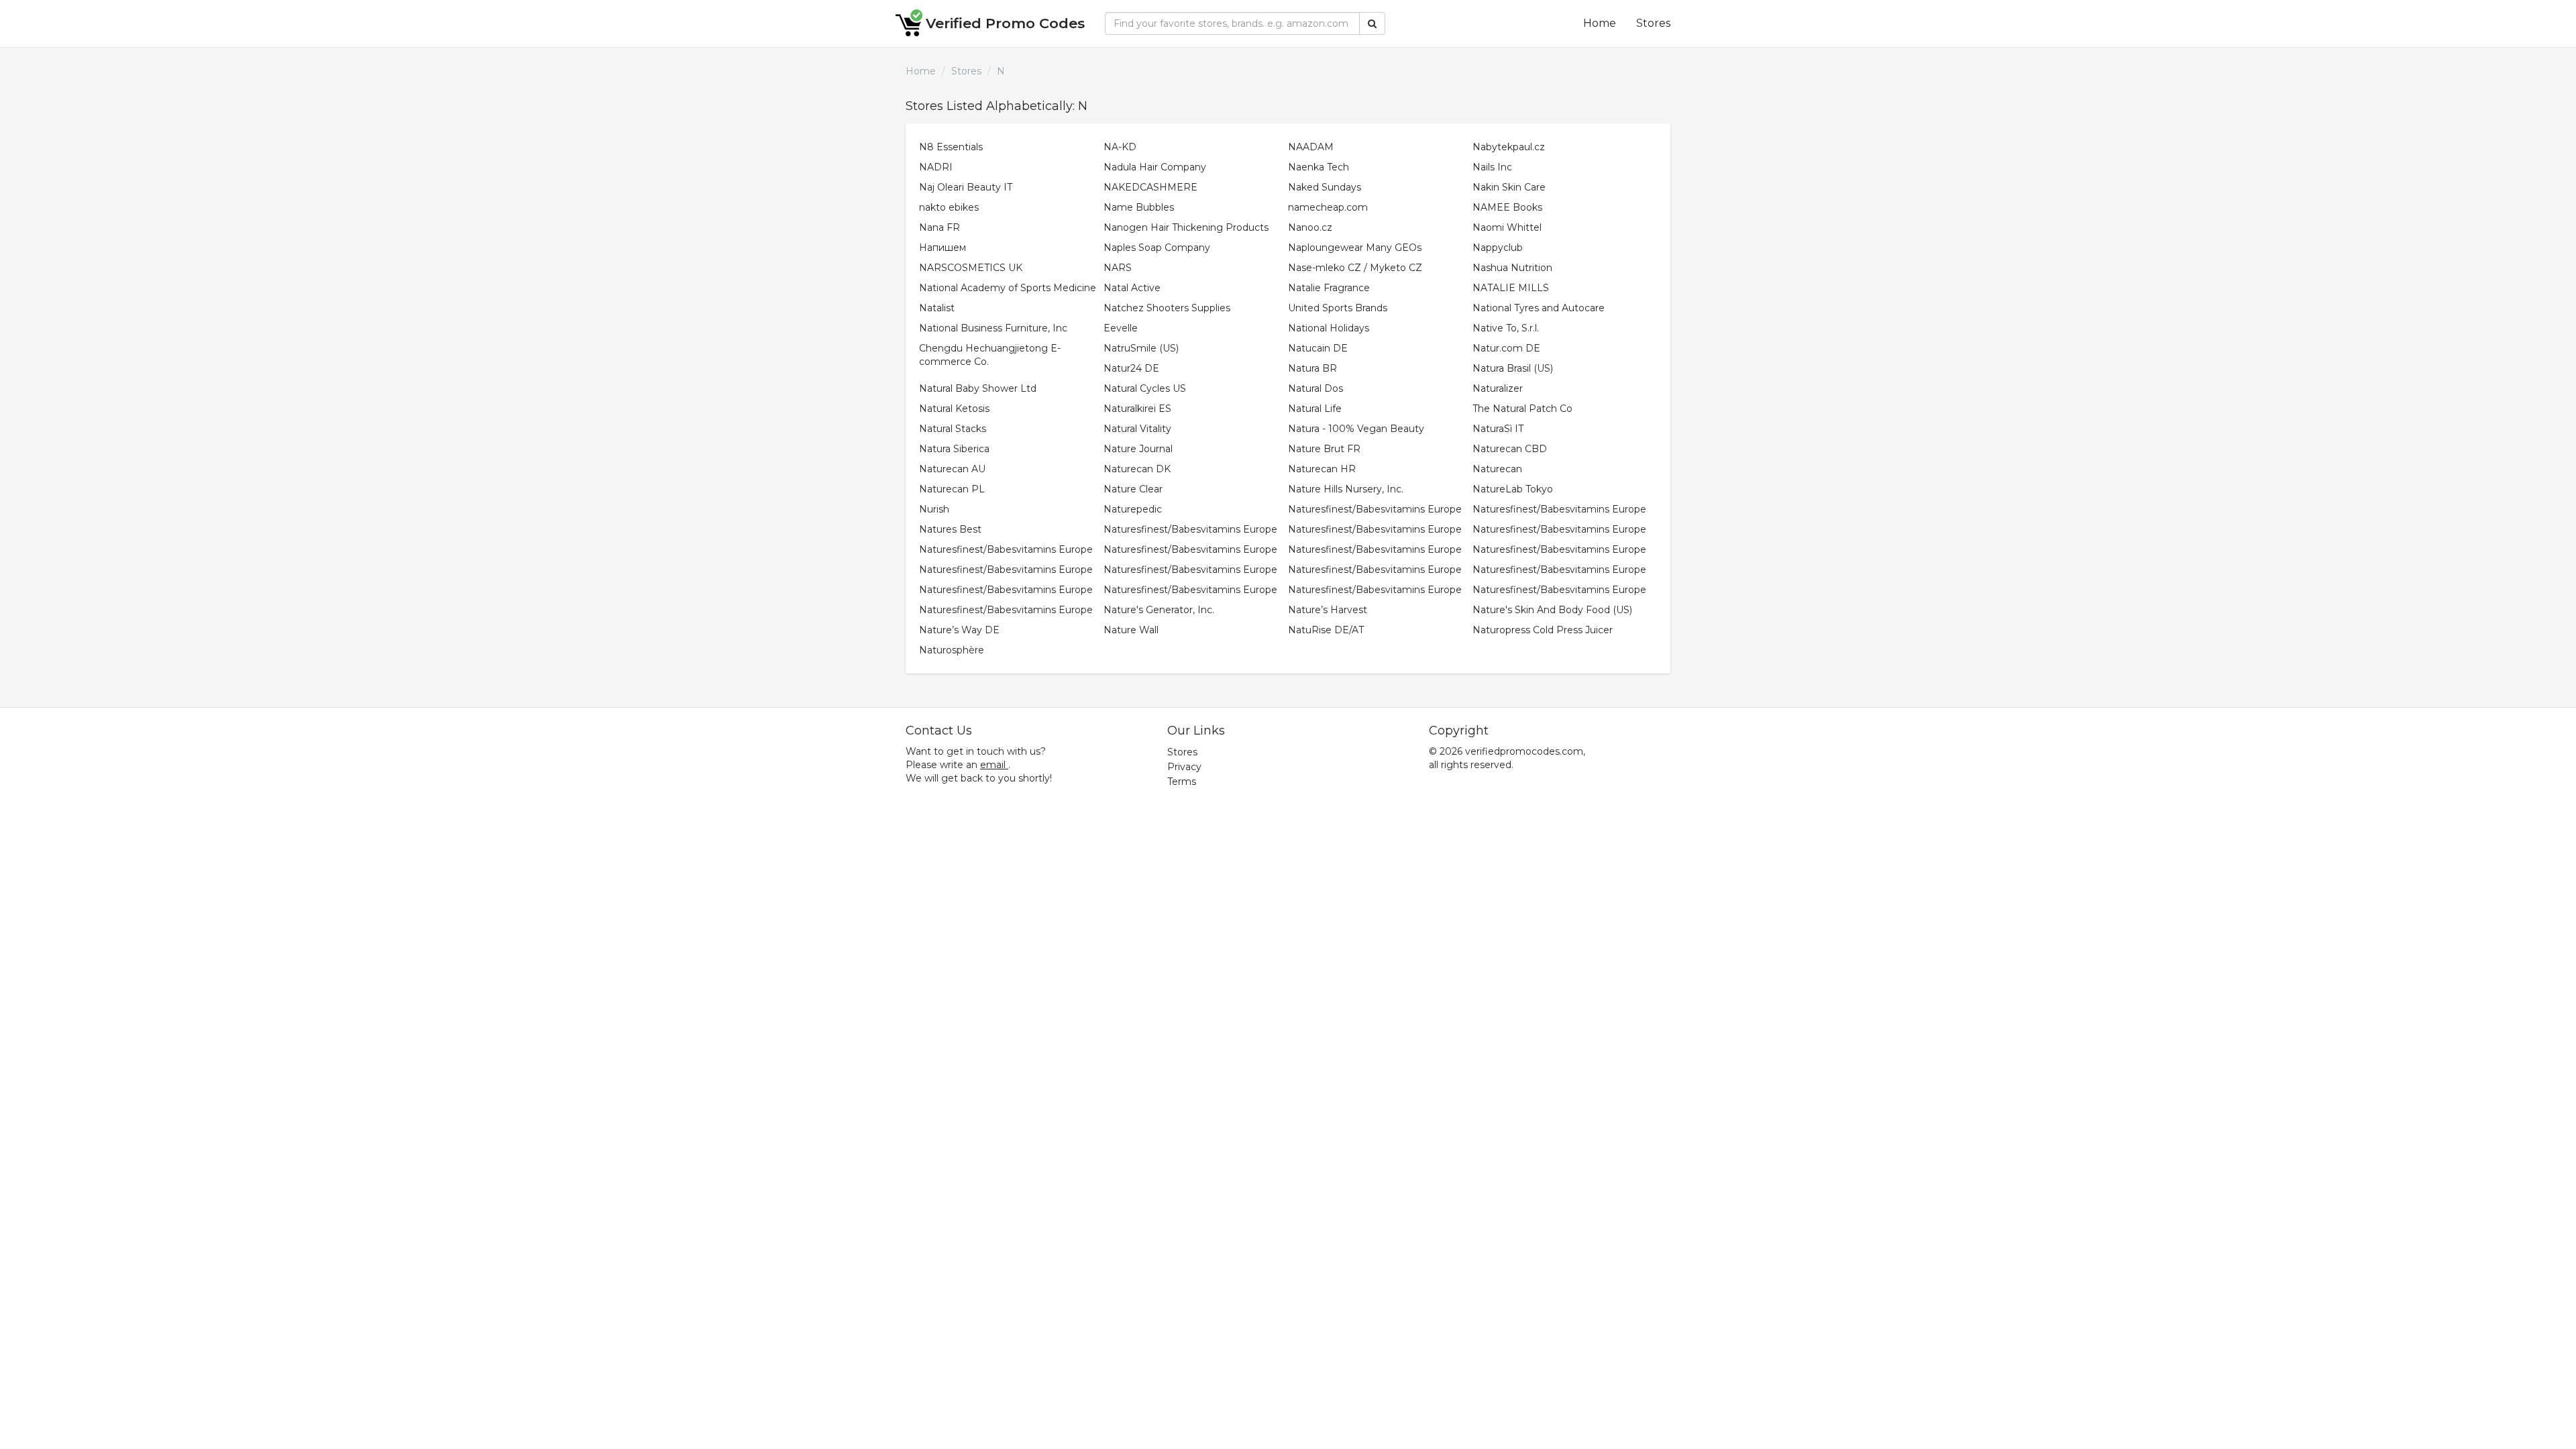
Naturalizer (1498, 388)
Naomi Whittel (1507, 227)
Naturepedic (1133, 509)
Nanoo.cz (1310, 227)
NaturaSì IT (1498, 429)
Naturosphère (952, 650)
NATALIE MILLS (1511, 288)
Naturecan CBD (1510, 449)
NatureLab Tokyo (1513, 489)
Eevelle (1121, 328)
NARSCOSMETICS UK (971, 268)
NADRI (936, 167)
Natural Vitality (1137, 429)
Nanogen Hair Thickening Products (1186, 227)
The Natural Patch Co (1522, 409)
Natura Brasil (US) (1513, 368)
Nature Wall (1131, 630)
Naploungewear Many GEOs (1355, 248)
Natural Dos (1316, 388)
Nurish (934, 509)
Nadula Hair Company (1155, 167)
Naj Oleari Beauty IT (966, 187)
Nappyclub (1498, 248)
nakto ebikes (949, 207)
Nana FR (940, 227)
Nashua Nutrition (1512, 268)
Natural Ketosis (954, 409)
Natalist (937, 308)
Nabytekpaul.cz (1509, 147)
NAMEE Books (1507, 207)
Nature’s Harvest (1328, 610)
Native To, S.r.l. (1506, 328)
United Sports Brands (1338, 308)
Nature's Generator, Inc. (1159, 610)
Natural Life (1315, 409)
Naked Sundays (1325, 187)
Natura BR (1312, 368)
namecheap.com (1328, 207)
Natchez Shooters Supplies (1167, 308)
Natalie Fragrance (1329, 288)
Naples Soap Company (1157, 248)
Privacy (1184, 767)
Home (1600, 23)
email (993, 765)
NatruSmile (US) (1141, 348)
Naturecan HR (1322, 469)
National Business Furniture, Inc (993, 328)
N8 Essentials (951, 147)
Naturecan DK (1137, 469)
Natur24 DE (1131, 368)
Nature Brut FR (1324, 449)
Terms (1182, 782)
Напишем (943, 248)
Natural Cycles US (1145, 388)
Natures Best (950, 529)
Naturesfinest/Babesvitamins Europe (1375, 509)
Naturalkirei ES (1137, 409)
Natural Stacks (953, 429)
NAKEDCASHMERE (1150, 187)
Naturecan (1497, 469)
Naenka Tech (1319, 167)
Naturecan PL (952, 489)
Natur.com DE (1506, 348)
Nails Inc (1492, 167)
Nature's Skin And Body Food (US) (1552, 610)
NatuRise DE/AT (1326, 630)
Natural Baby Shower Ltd (978, 388)
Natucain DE (1318, 348)
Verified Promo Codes (1005, 23)
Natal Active (1132, 288)
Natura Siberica (954, 449)
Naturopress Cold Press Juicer (1543, 630)
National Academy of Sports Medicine (1008, 288)
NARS (1118, 268)
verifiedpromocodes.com (1524, 751)
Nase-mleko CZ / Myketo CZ (1355, 268)
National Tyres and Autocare (1539, 308)
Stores (1653, 23)
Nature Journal (1138, 449)
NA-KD (1120, 147)
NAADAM (1311, 147)
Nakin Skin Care (1509, 187)
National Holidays (1329, 328)
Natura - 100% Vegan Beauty (1356, 429)
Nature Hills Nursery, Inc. (1346, 489)
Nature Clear (1133, 489)
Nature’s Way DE (959, 630)
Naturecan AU (952, 469)
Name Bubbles (1139, 207)
